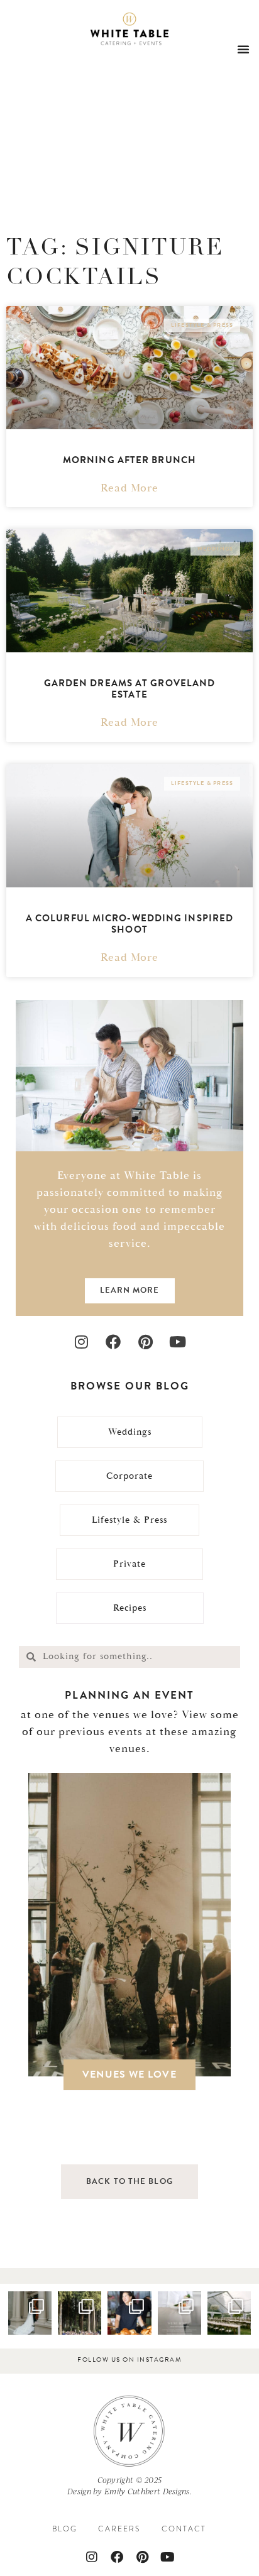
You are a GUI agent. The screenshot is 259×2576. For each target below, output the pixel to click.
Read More (129, 488)
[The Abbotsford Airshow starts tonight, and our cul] (129, 2313)
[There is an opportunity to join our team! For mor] (179, 2313)
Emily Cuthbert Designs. (148, 2491)
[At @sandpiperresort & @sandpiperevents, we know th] (80, 2313)
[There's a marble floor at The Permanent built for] (30, 2313)
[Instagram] (81, 1342)
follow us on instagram (129, 2360)
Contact (184, 2529)
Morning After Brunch (129, 460)
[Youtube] (178, 1342)
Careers (119, 2529)
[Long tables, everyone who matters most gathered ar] (229, 2313)
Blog (65, 2529)
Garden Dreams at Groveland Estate (130, 689)
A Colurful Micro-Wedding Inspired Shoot (129, 924)
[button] (243, 49)
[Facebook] (113, 1342)
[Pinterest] (146, 1342)
